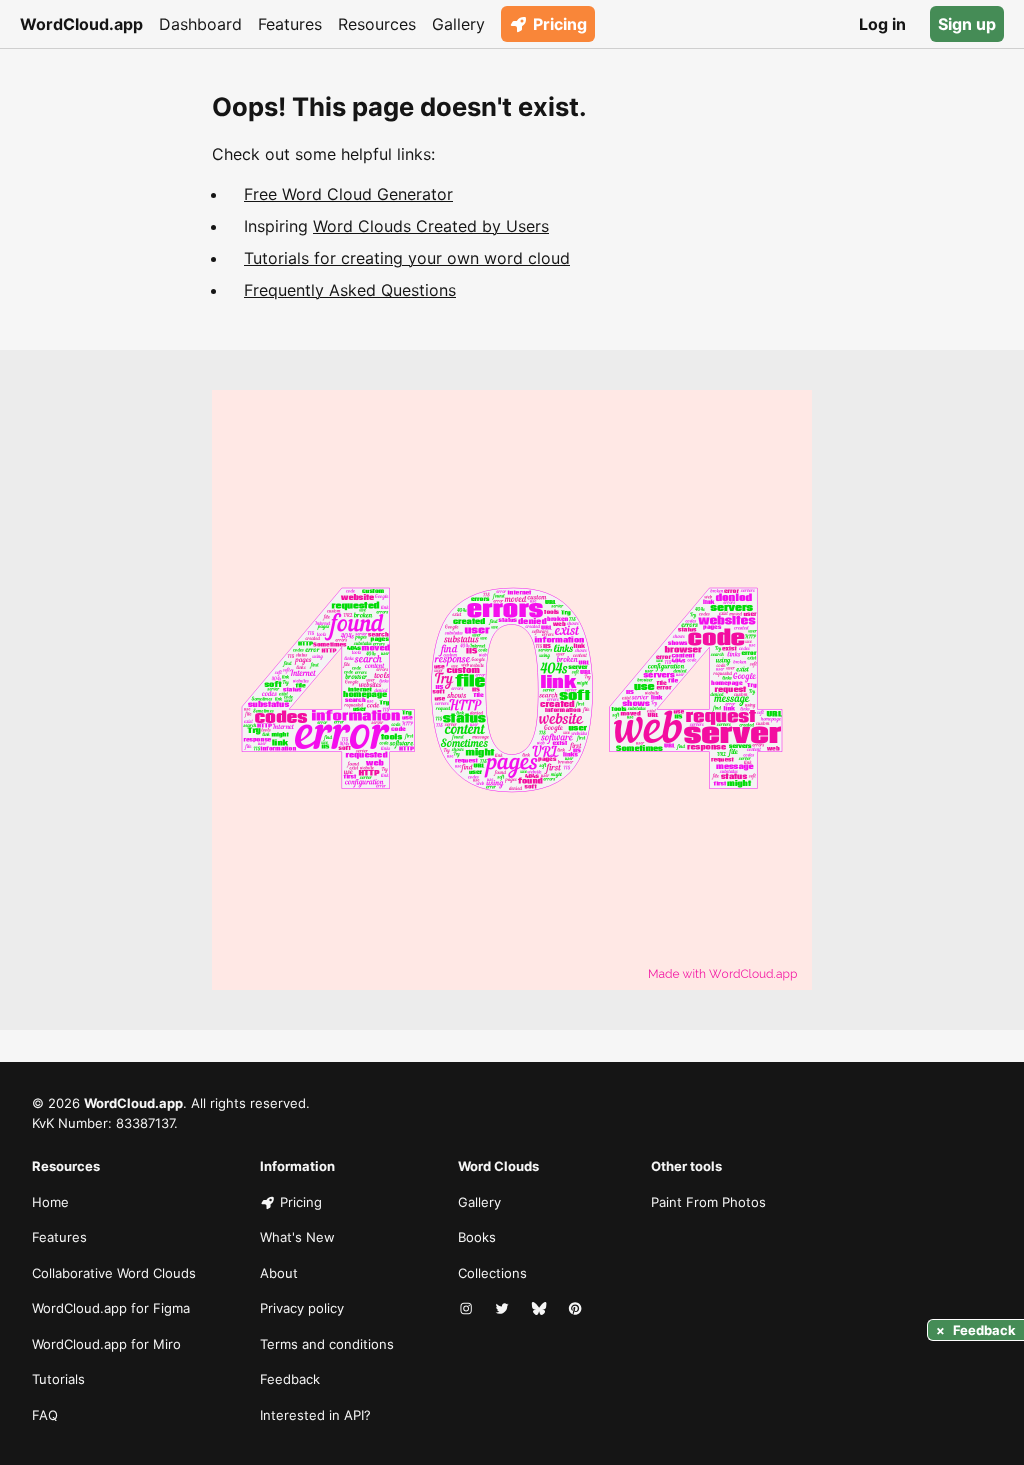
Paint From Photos (708, 1202)
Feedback (290, 1379)
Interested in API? (315, 1415)
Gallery (458, 24)
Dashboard (200, 24)
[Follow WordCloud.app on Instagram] (468, 1309)
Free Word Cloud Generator (348, 194)
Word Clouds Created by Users (431, 226)
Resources (377, 24)
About (279, 1273)
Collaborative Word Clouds (114, 1273)
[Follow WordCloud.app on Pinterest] (577, 1309)
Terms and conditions (327, 1344)
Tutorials (58, 1379)
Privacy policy (302, 1308)
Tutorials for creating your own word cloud (407, 258)
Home (50, 1202)
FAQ (45, 1415)
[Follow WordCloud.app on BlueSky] (541, 1309)
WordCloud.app (81, 24)
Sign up (967, 24)
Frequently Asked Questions (350, 290)
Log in (882, 24)
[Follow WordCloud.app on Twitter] (504, 1309)
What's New (297, 1237)
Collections (492, 1273)
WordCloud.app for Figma (111, 1308)
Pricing (560, 24)
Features (290, 24)
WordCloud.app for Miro (106, 1344)
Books (477, 1237)
